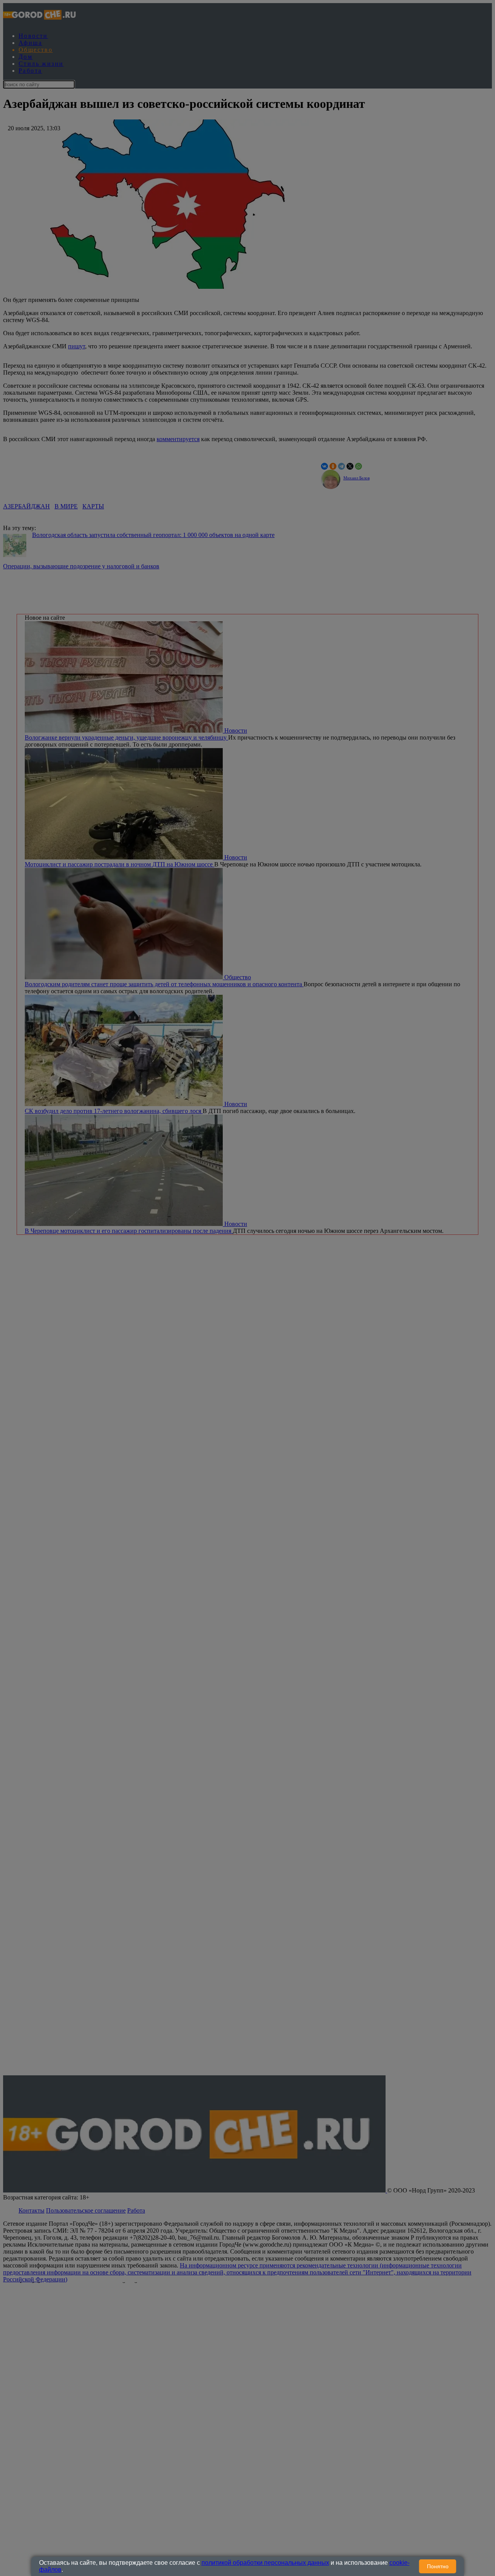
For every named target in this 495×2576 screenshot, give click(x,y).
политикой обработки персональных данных (265, 2563)
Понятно (438, 2566)
